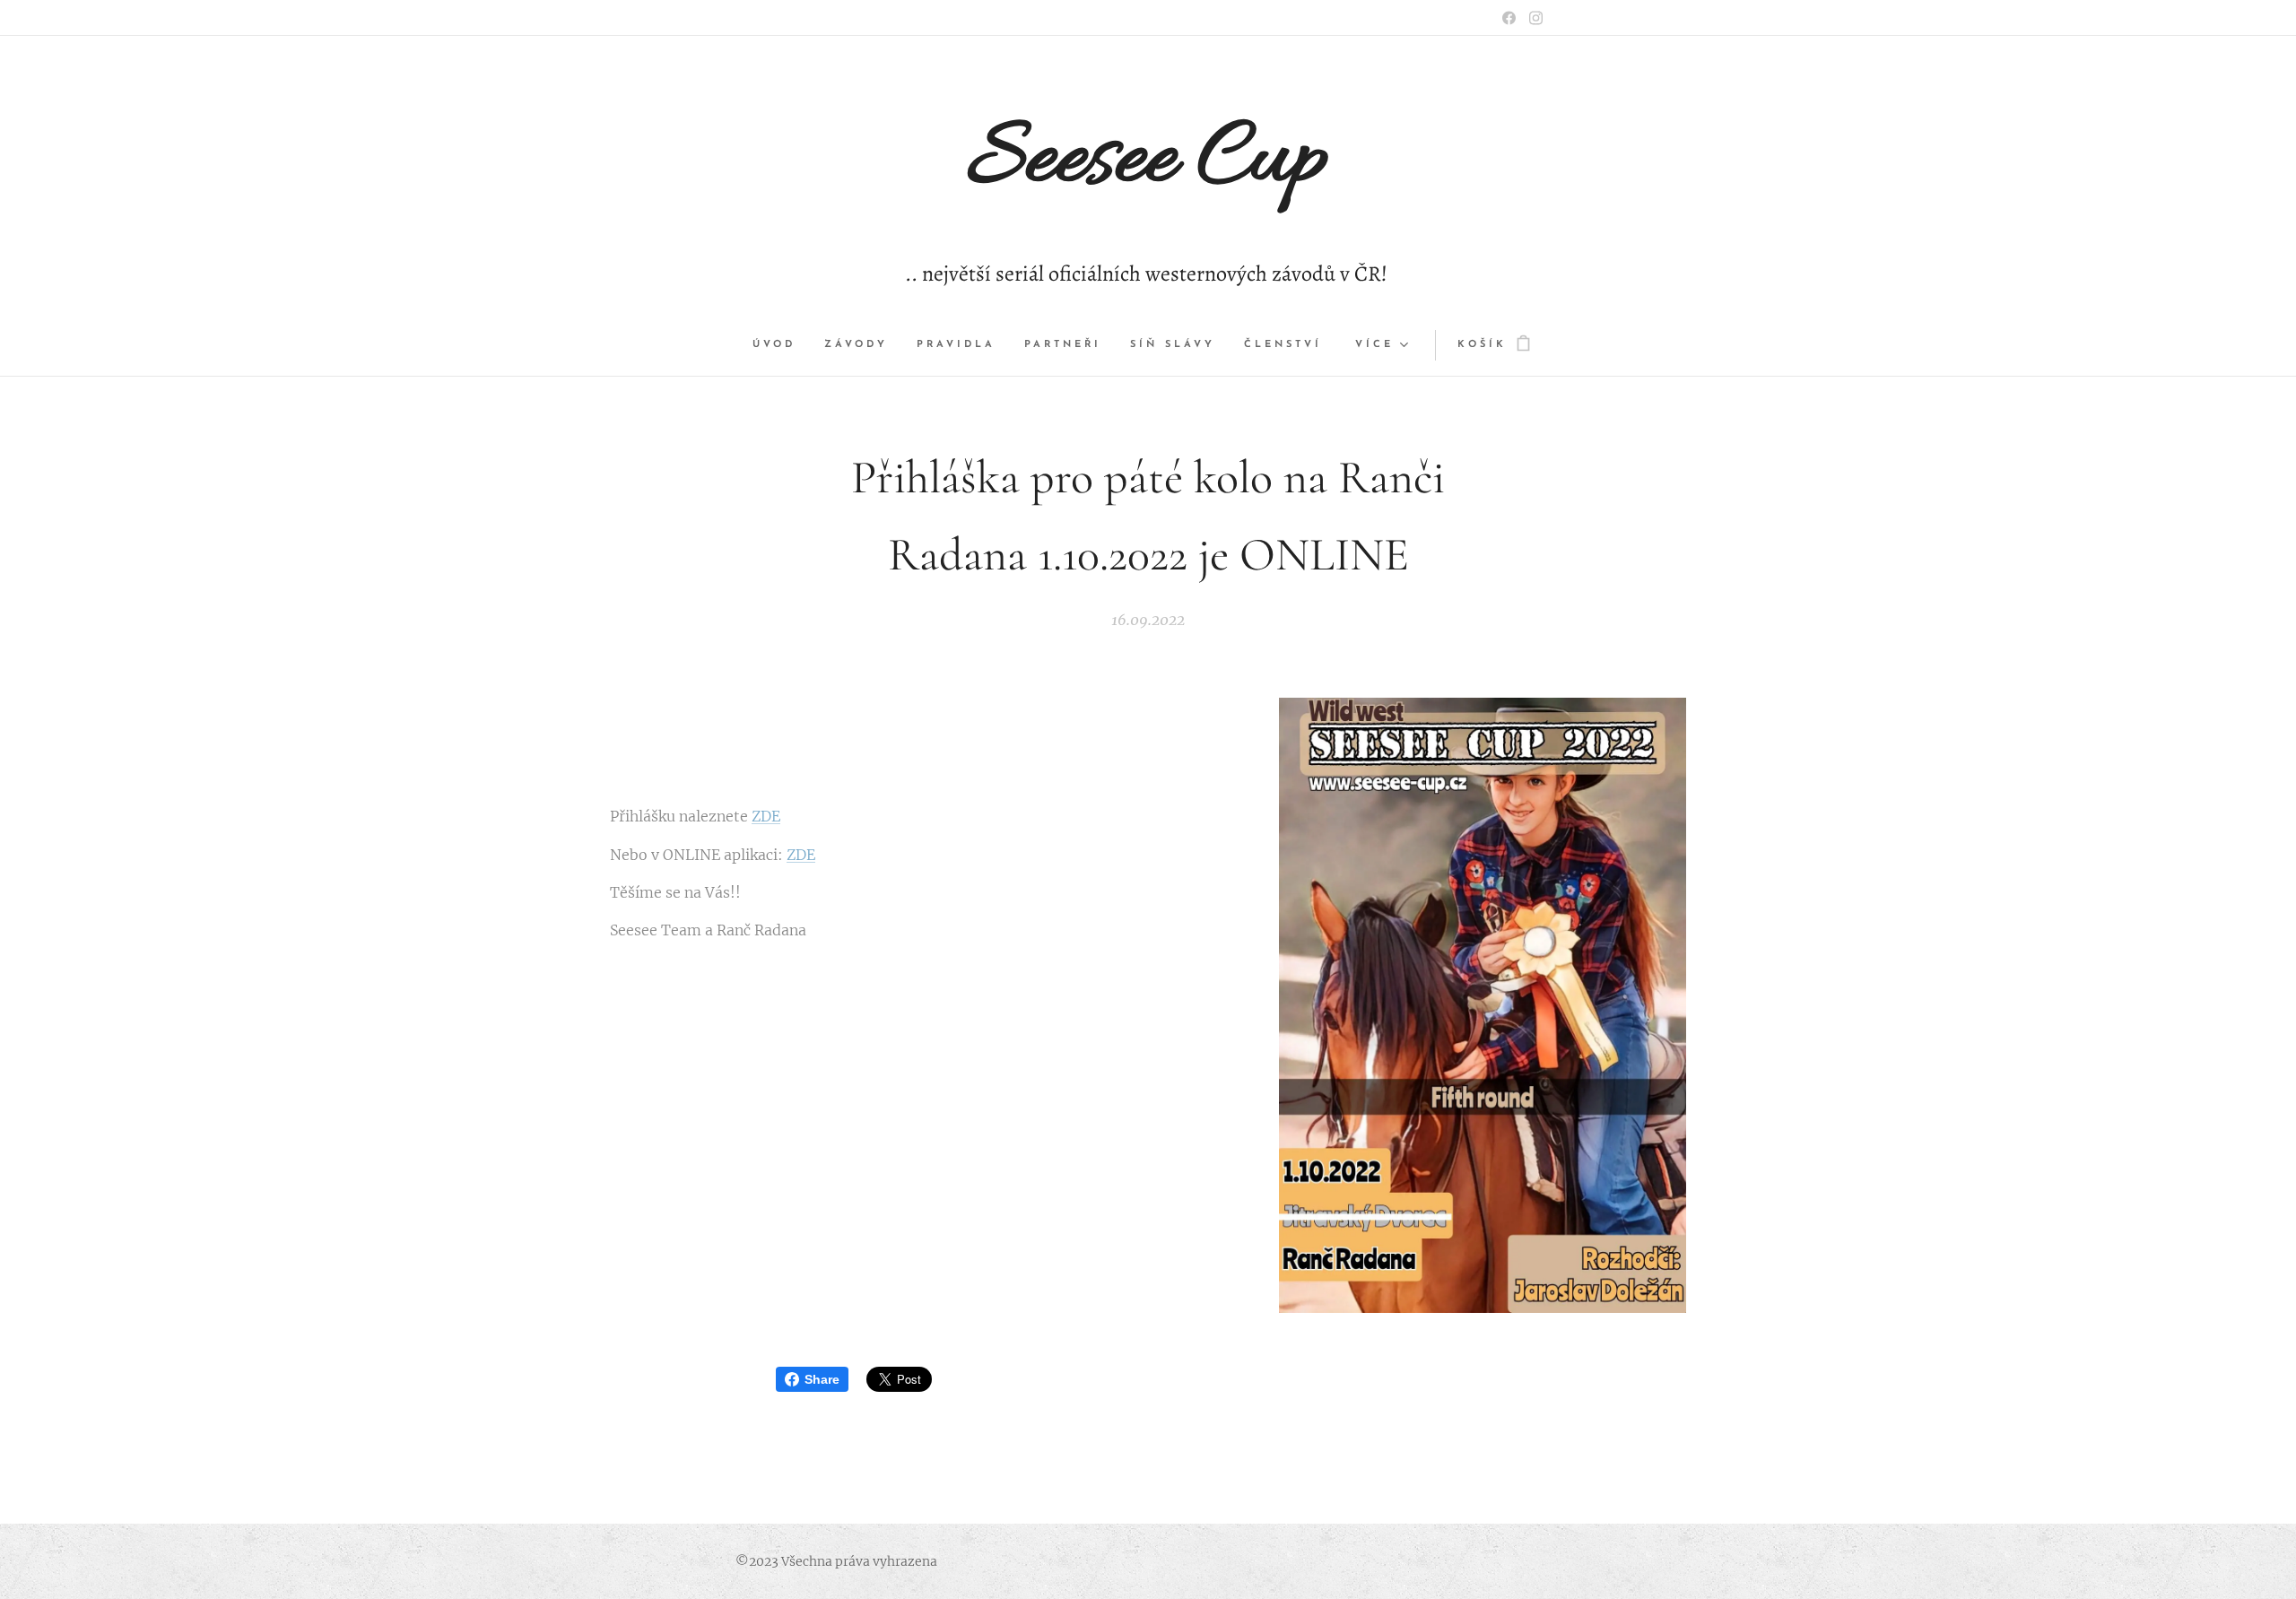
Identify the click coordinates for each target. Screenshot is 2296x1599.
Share (822, 1379)
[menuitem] (781, 345)
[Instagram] (1536, 18)
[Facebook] (1509, 18)
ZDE (766, 816)
